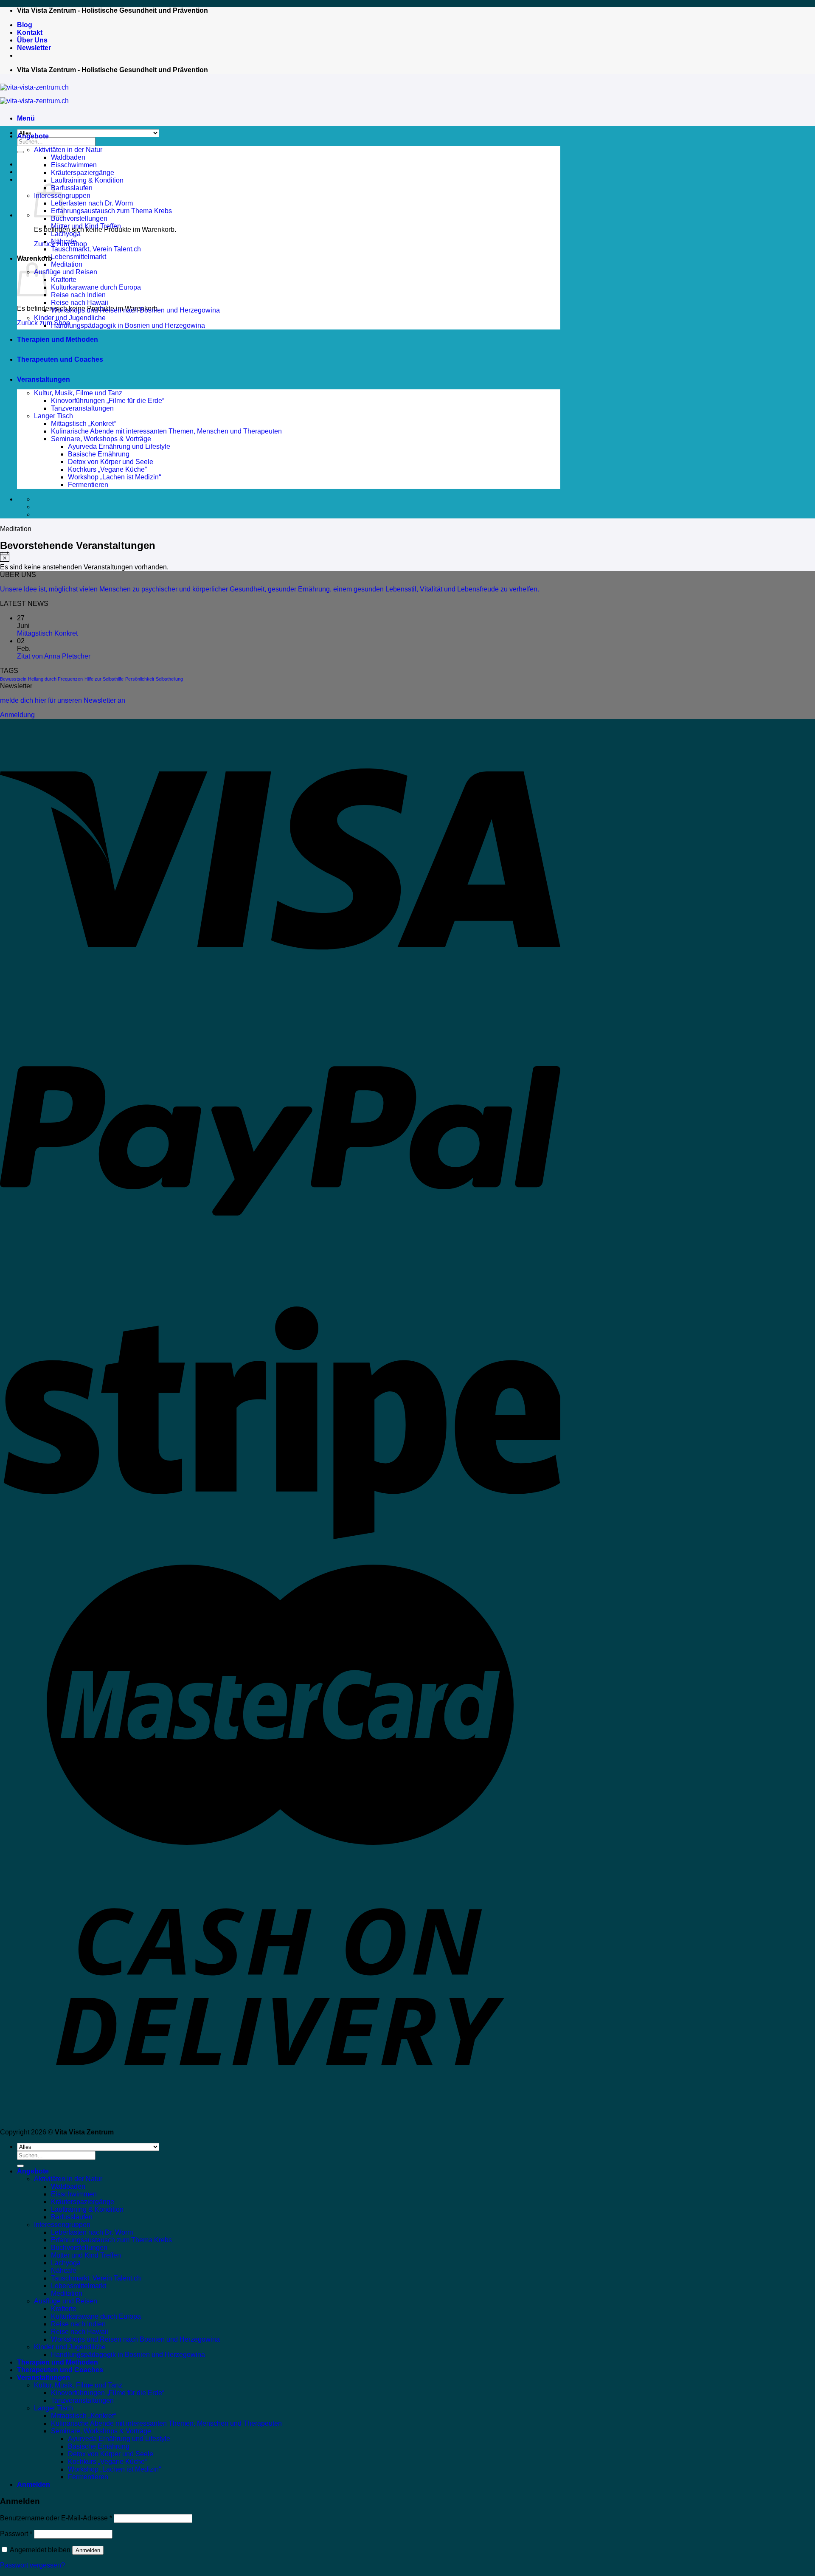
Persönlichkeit (140, 679)
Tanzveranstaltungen (82, 408)
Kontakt (30, 32)
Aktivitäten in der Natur (68, 150)
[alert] (280, 561)
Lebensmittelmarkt (79, 257)
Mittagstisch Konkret (47, 633)
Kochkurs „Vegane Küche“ (107, 469)
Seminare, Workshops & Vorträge (101, 439)
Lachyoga (66, 234)
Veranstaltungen (44, 379)
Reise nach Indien (78, 295)
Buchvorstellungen (79, 218)
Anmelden (88, 2550)
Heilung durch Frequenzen (55, 679)
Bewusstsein (13, 679)
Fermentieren (88, 485)
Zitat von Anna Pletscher (54, 656)
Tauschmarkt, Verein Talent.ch (96, 249)
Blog (25, 25)
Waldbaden (68, 157)
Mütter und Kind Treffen (86, 226)
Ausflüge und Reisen (66, 272)
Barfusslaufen (72, 188)
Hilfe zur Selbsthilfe (104, 679)
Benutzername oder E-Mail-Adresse (56, 2518)
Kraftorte (64, 280)
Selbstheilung (169, 679)
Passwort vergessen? (32, 2565)
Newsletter (34, 48)
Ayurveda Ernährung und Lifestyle (119, 446)
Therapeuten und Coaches (60, 359)
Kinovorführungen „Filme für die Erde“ (108, 401)
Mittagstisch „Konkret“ (83, 424)
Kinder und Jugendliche (70, 318)
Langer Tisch (53, 416)
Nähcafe (64, 241)
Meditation (67, 264)
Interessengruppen (62, 2225)
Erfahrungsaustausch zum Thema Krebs (111, 211)
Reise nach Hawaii (80, 303)
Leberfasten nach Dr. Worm (92, 203)
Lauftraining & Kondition (87, 180)
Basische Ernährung (99, 454)
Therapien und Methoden (58, 339)
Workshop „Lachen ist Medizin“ (114, 477)
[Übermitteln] (20, 152)
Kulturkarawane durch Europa (96, 287)
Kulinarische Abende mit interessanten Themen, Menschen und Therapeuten (166, 431)
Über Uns (32, 40)
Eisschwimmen (74, 165)
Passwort (16, 2534)
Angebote (33, 136)
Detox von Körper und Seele (111, 462)
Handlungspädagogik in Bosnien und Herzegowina (128, 325)
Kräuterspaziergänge (83, 173)
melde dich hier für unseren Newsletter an (63, 700)
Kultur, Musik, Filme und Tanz (78, 393)
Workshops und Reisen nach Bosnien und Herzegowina (135, 310)
